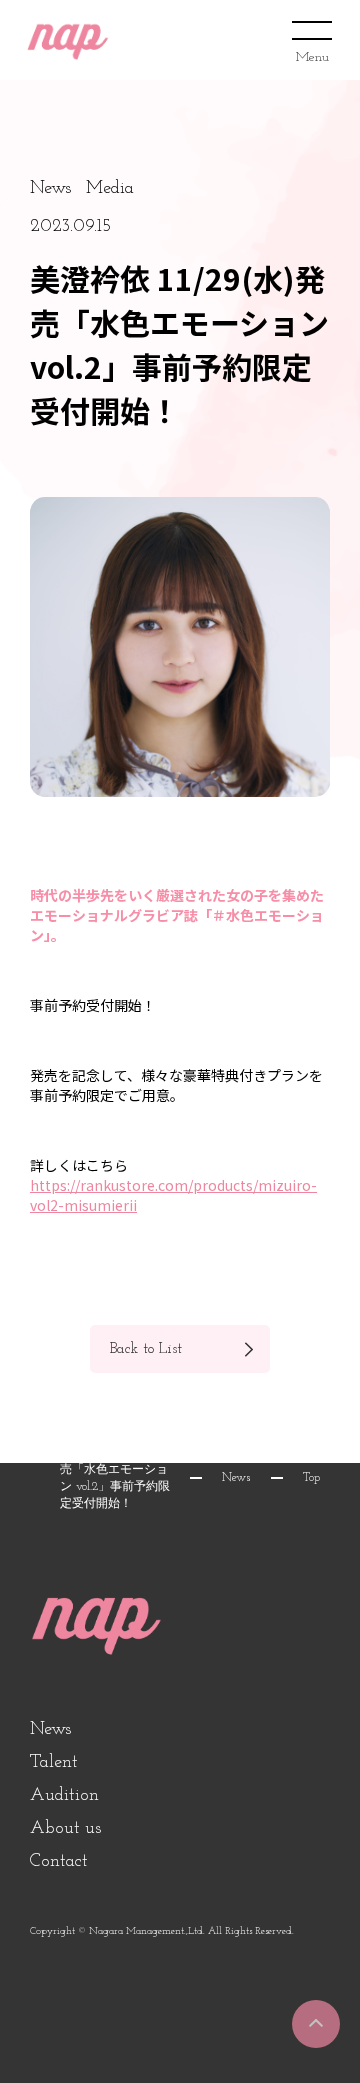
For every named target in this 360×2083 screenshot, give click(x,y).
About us (65, 1829)
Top (311, 1478)
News (236, 1478)
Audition (64, 1796)
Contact (59, 1862)
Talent (54, 1763)
